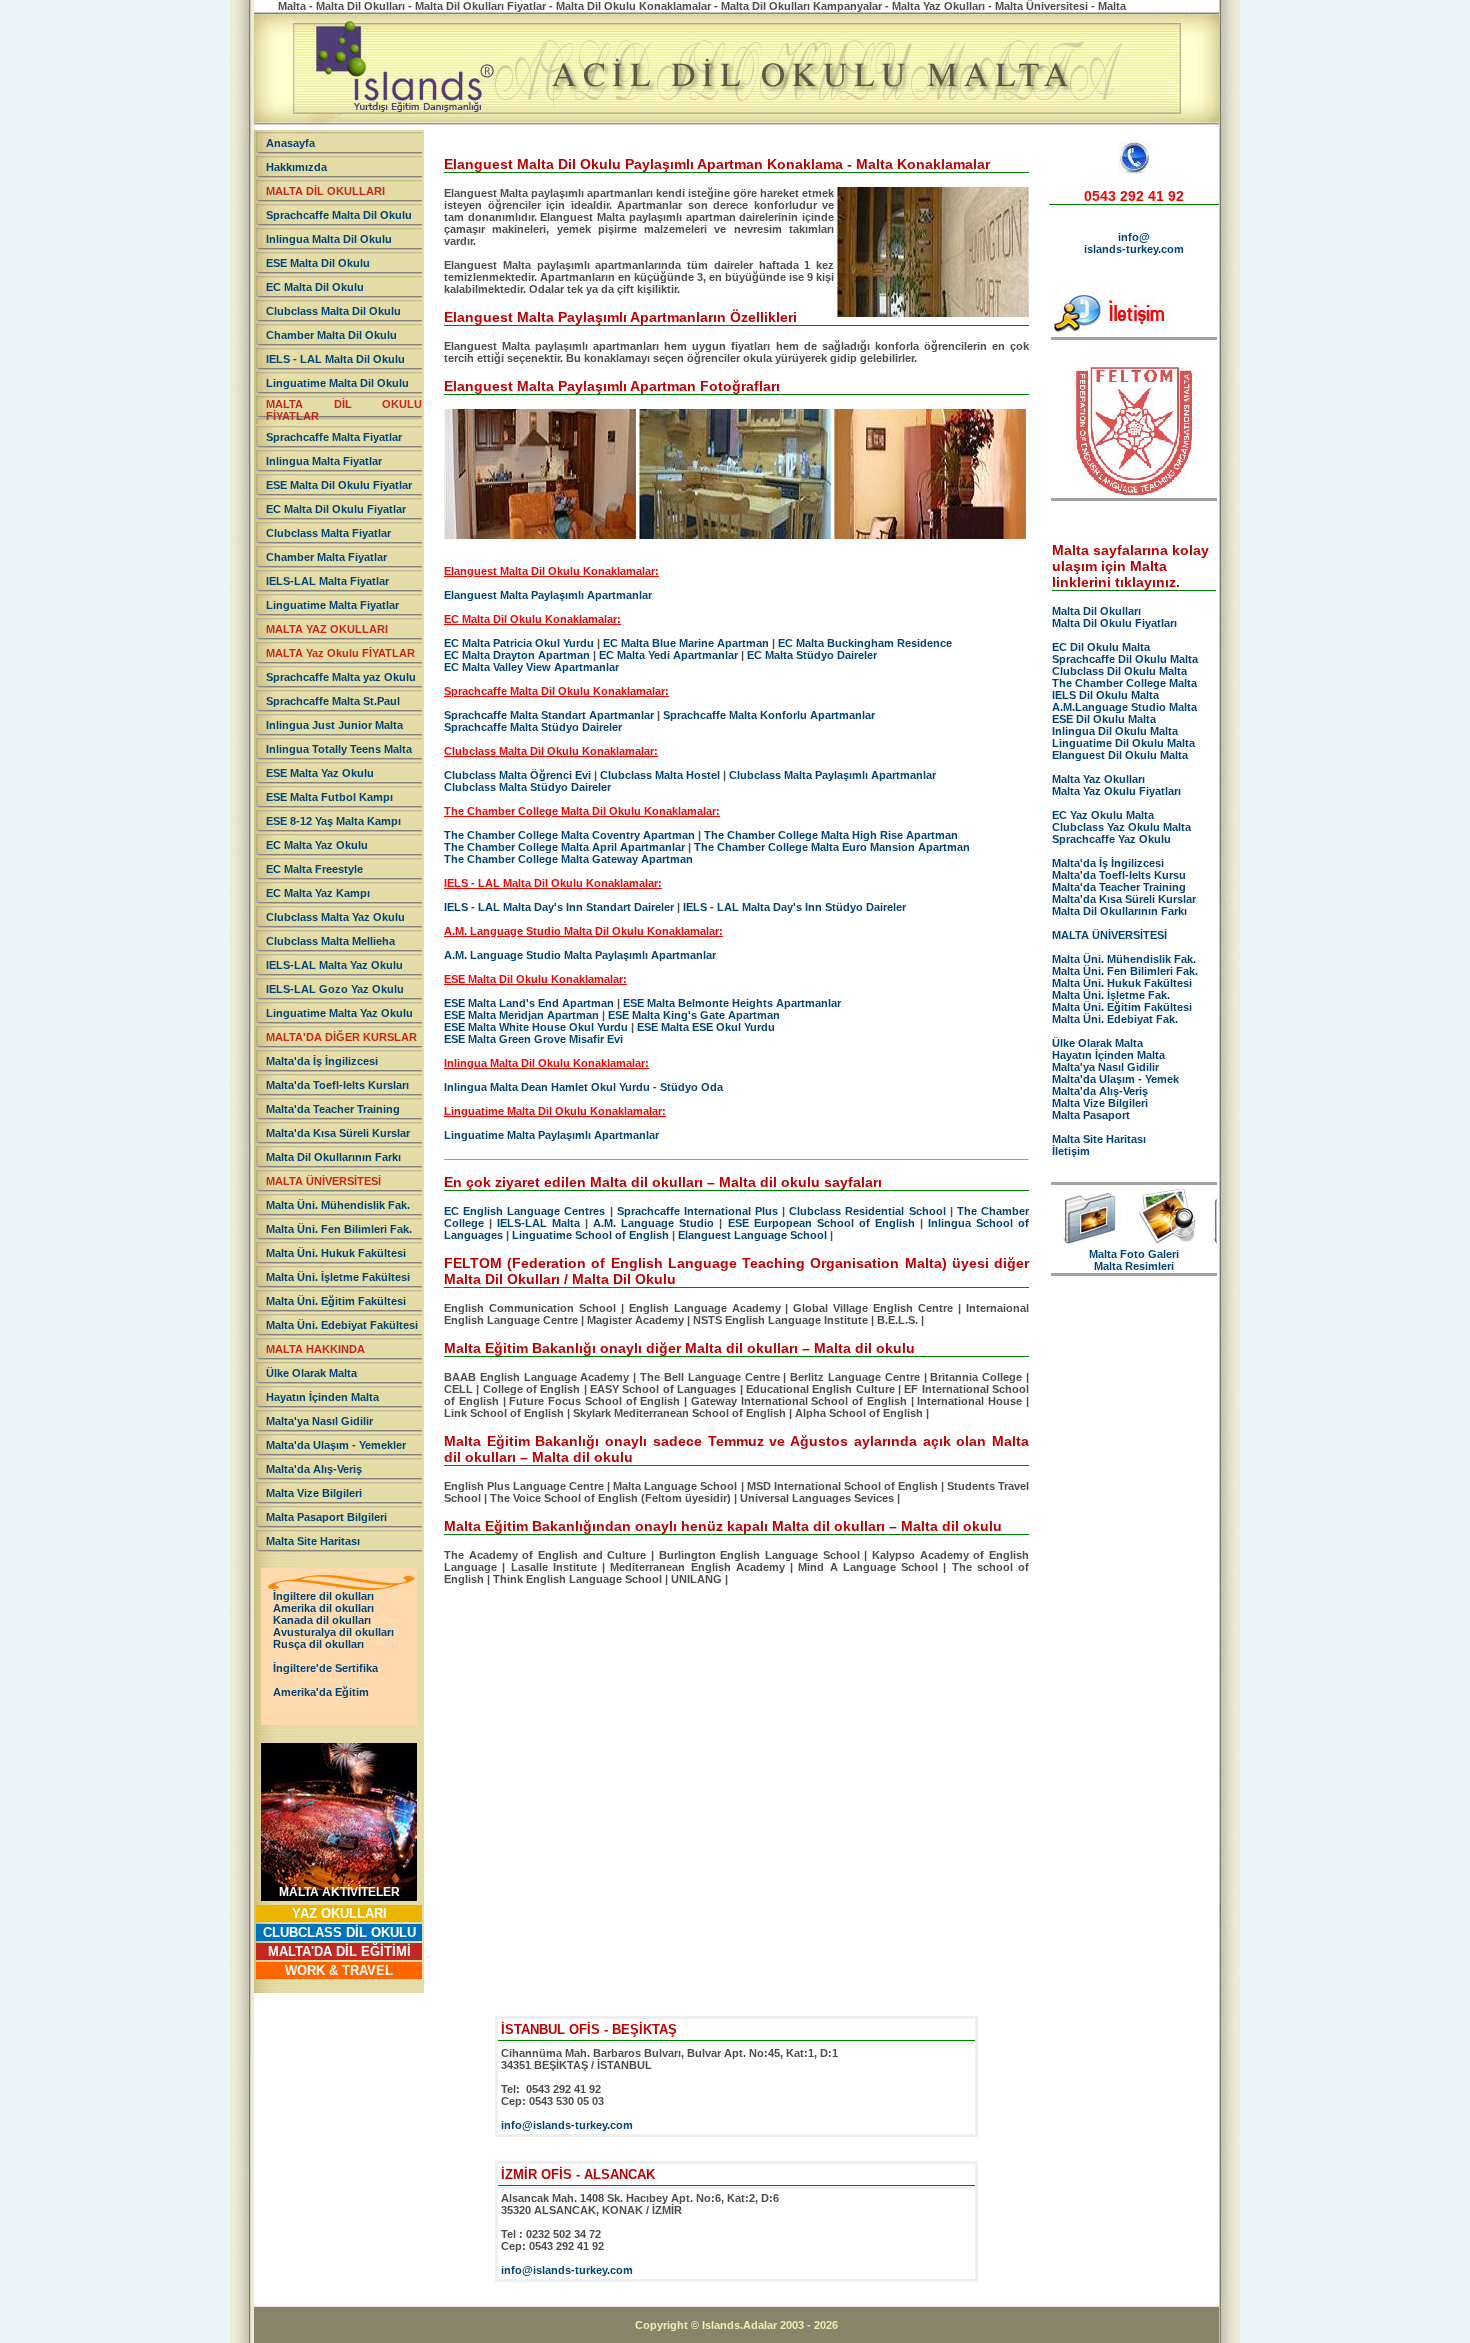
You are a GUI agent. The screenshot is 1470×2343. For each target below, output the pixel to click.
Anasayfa (290, 143)
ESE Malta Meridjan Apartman (521, 1015)
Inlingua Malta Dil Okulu (329, 239)
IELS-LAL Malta (538, 1223)
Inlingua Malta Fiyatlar (324, 461)
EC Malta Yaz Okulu (317, 845)
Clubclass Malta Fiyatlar (328, 533)
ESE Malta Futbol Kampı (329, 797)
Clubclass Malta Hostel (660, 775)
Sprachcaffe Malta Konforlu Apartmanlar (769, 715)
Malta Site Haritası (313, 1541)
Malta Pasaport (1091, 1115)
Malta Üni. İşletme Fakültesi (338, 1277)
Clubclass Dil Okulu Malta (1119, 671)
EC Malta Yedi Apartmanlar (668, 655)
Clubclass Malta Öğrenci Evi (517, 775)
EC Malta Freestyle (314, 869)
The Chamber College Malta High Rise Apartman (831, 835)
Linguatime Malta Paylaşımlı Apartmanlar (551, 1135)
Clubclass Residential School (867, 1211)
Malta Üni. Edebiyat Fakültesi (342, 1325)
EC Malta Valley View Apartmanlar (531, 667)
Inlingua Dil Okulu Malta (1115, 731)
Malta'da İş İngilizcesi (322, 1061)
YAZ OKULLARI (339, 1913)
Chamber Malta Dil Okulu (331, 335)
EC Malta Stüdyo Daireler (812, 655)
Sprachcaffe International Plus (697, 1211)
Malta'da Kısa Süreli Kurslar (338, 1133)
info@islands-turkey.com (1134, 243)
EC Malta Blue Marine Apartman (686, 643)
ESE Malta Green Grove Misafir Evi (533, 1039)
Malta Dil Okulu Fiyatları (1114, 623)
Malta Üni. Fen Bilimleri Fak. (339, 1229)
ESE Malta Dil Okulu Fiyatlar (339, 485)
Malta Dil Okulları (1096, 611)
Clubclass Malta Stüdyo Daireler (527, 787)
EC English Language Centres (524, 1211)
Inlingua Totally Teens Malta (339, 749)
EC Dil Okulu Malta (1101, 647)
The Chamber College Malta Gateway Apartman (568, 859)
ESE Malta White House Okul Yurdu (536, 1027)
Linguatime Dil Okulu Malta (1123, 743)
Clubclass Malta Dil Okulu (333, 311)
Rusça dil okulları (318, 1644)
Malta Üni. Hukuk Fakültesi (336, 1253)
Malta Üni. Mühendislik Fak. (338, 1205)
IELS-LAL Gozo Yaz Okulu (335, 989)
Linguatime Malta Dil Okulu (337, 383)
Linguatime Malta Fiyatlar (332, 605)
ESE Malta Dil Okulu (318, 263)
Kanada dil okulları (322, 1620)
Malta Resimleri (1134, 1266)
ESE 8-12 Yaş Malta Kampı (333, 821)
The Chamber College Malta (1124, 683)
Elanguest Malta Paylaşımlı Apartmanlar (548, 595)
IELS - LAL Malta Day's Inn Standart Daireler (559, 907)
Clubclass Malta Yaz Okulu (335, 917)
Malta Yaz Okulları (1098, 779)
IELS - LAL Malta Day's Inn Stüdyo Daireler (794, 907)
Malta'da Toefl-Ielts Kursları (337, 1085)
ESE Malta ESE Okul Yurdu (706, 1027)
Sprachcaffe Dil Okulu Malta (1125, 659)
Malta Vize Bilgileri (314, 1493)
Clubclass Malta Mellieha (330, 941)
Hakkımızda (296, 167)
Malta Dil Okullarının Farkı (333, 1157)
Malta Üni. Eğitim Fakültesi (336, 1301)
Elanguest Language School (752, 1235)
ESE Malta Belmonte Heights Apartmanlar (732, 1003)
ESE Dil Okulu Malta (1104, 719)
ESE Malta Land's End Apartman (529, 1003)
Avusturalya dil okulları (333, 1632)
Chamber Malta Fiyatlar (326, 557)
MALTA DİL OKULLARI (325, 191)
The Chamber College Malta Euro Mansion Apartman (832, 847)
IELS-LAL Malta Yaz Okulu (334, 965)
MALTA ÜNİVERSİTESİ (323, 1181)
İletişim (1071, 1151)
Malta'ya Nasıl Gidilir (319, 1421)
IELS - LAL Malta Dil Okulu (335, 359)
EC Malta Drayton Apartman (517, 655)
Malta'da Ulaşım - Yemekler (336, 1445)
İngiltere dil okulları (323, 1596)
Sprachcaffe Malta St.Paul (333, 701)
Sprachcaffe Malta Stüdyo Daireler (533, 727)
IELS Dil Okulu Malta (1105, 695)
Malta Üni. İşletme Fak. (1111, 995)
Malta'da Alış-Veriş (314, 1469)
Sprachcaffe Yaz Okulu (1111, 839)
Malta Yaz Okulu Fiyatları (1116, 791)
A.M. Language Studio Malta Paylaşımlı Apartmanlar (580, 955)
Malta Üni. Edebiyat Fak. (1115, 1019)
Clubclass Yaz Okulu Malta (1121, 827)
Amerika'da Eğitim (321, 1692)
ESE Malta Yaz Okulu (320, 773)
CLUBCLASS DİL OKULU (339, 1932)
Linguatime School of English (590, 1235)
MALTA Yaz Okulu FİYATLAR (340, 653)
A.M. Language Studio (653, 1223)
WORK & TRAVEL (339, 1970)
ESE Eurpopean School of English (824, 1223)
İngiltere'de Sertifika (325, 1668)
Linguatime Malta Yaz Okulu (339, 1013)
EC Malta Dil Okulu (315, 287)
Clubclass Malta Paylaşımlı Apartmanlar (832, 775)
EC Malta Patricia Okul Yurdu (519, 643)
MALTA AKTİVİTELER (339, 1892)
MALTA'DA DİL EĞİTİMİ (339, 1951)
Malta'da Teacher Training (333, 1109)
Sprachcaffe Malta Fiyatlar (334, 437)
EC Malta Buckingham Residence (865, 643)
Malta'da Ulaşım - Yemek (1115, 1079)
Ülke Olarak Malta (311, 1373)
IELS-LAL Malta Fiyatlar (327, 581)
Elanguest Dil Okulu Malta (1120, 755)
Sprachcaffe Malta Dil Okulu (339, 215)
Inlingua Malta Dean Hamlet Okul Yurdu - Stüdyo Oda (583, 1087)
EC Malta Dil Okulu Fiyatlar (336, 509)
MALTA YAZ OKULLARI (327, 629)
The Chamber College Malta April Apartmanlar (564, 847)
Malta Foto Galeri (1134, 1254)
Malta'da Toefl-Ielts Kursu (1119, 875)
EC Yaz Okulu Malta (1103, 815)
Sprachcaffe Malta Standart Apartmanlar (549, 715)
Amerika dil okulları (323, 1608)
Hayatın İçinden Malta (322, 1397)
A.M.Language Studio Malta (1124, 707)
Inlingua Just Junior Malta (334, 725)
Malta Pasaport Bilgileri (326, 1517)
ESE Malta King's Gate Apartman (694, 1015)
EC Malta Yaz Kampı (318, 893)
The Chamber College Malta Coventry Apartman (569, 835)
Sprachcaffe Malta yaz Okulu (341, 677)
